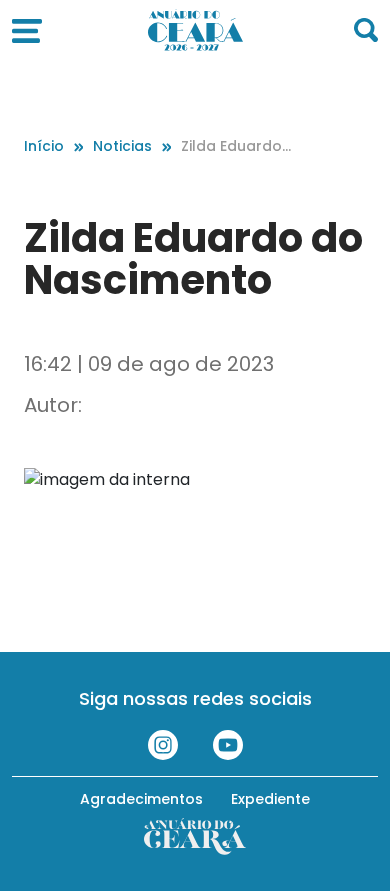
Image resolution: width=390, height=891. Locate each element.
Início (44, 146)
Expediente (270, 799)
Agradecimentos (141, 799)
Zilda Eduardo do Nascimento (237, 146)
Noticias (122, 146)
